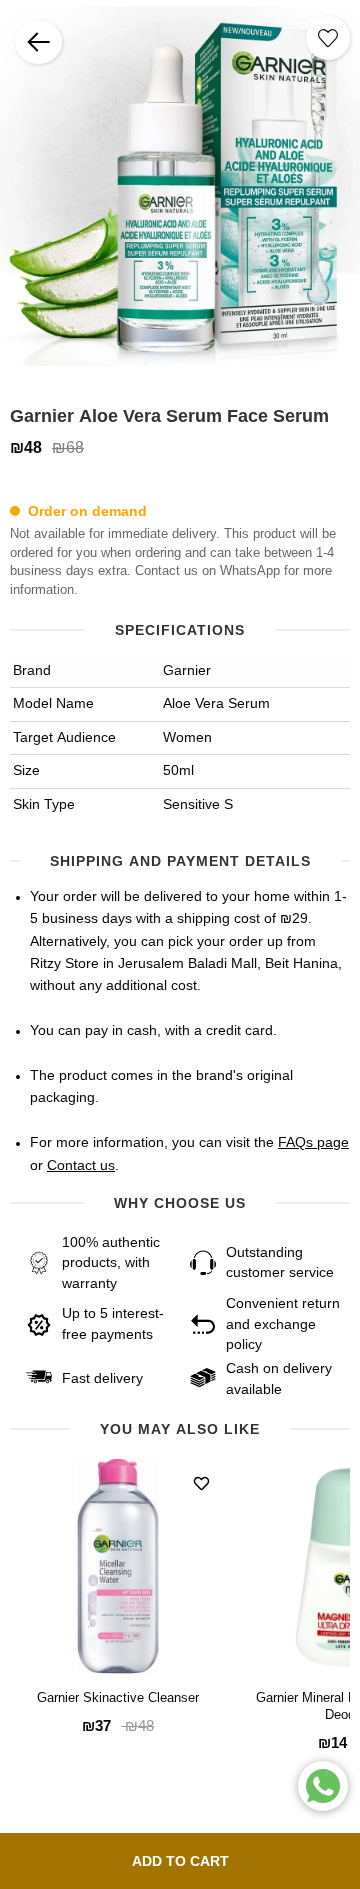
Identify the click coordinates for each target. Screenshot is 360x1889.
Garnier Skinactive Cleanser (118, 1698)
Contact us (81, 1166)
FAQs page (313, 1143)
